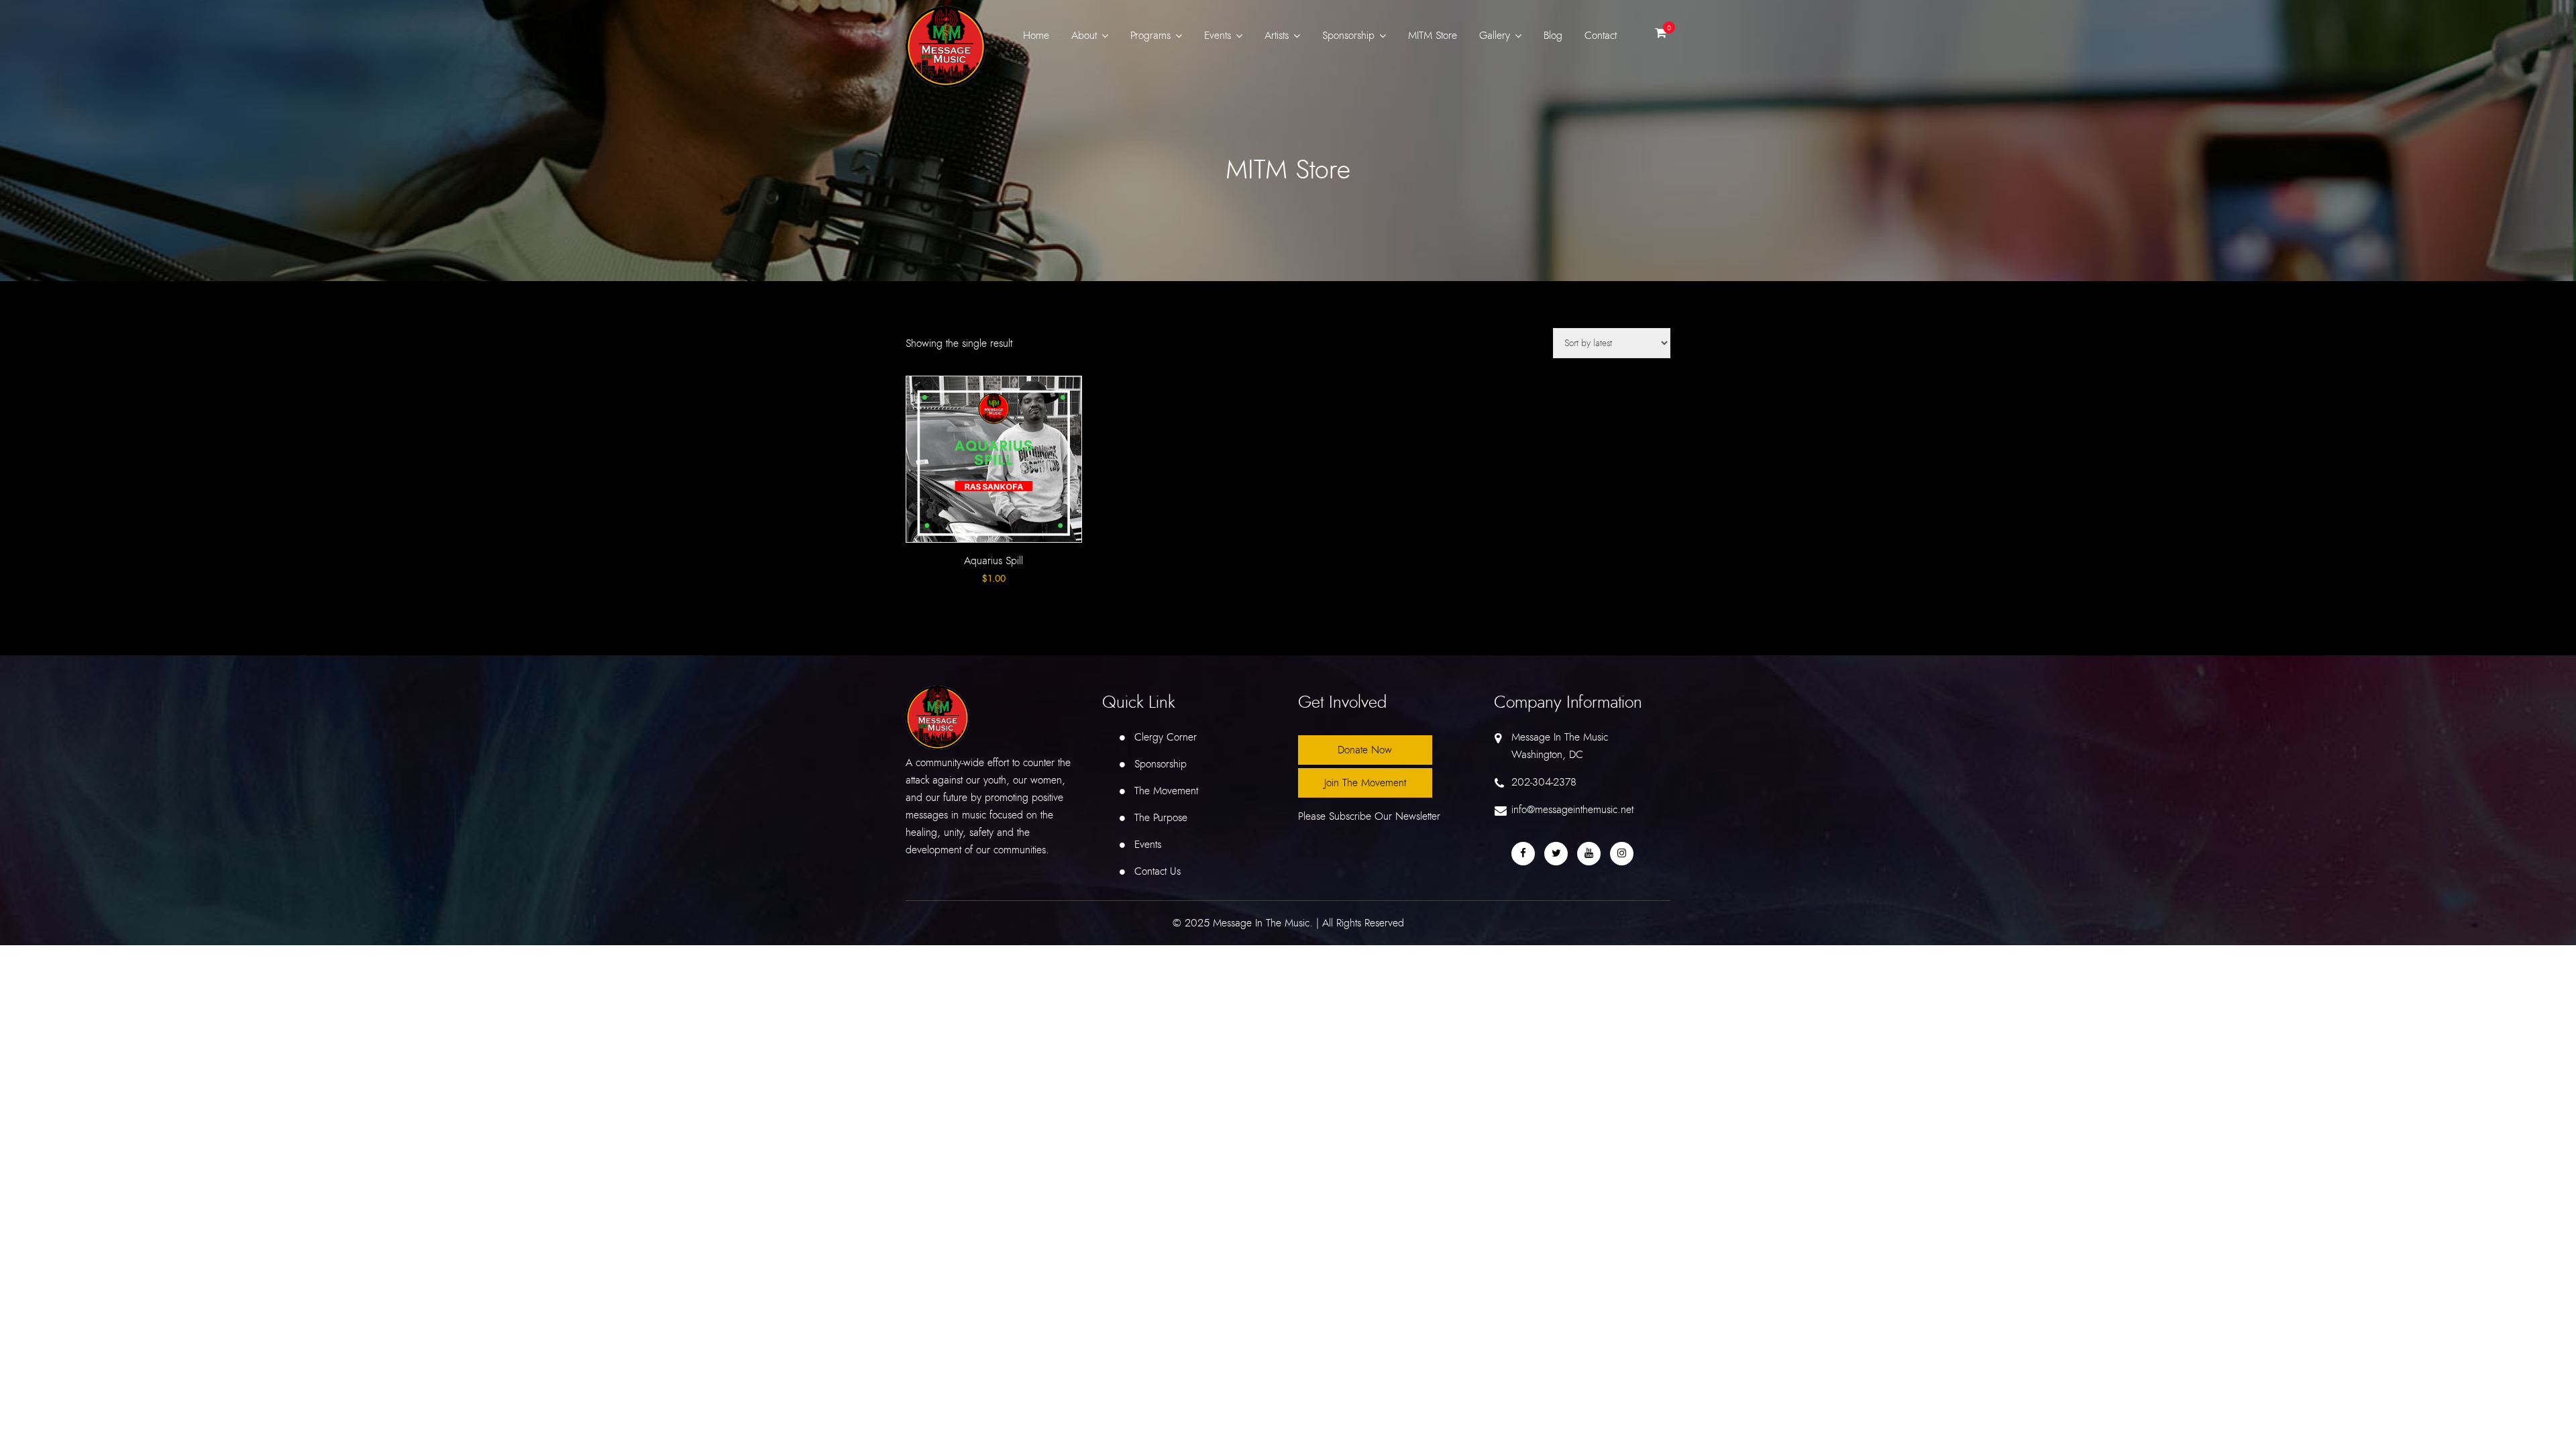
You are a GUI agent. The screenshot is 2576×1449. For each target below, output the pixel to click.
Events (1218, 36)
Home (1036, 36)
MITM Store (1433, 36)
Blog (1553, 36)
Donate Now (1365, 750)
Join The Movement (1365, 783)
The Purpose (1161, 818)
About (1084, 36)
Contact (1601, 36)
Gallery (1495, 36)
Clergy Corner (1166, 737)
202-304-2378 (1544, 782)
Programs (1150, 36)
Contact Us (1158, 871)
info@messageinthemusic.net (1572, 810)
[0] (1661, 36)
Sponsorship (1348, 36)
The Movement (1166, 791)
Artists (1277, 36)
